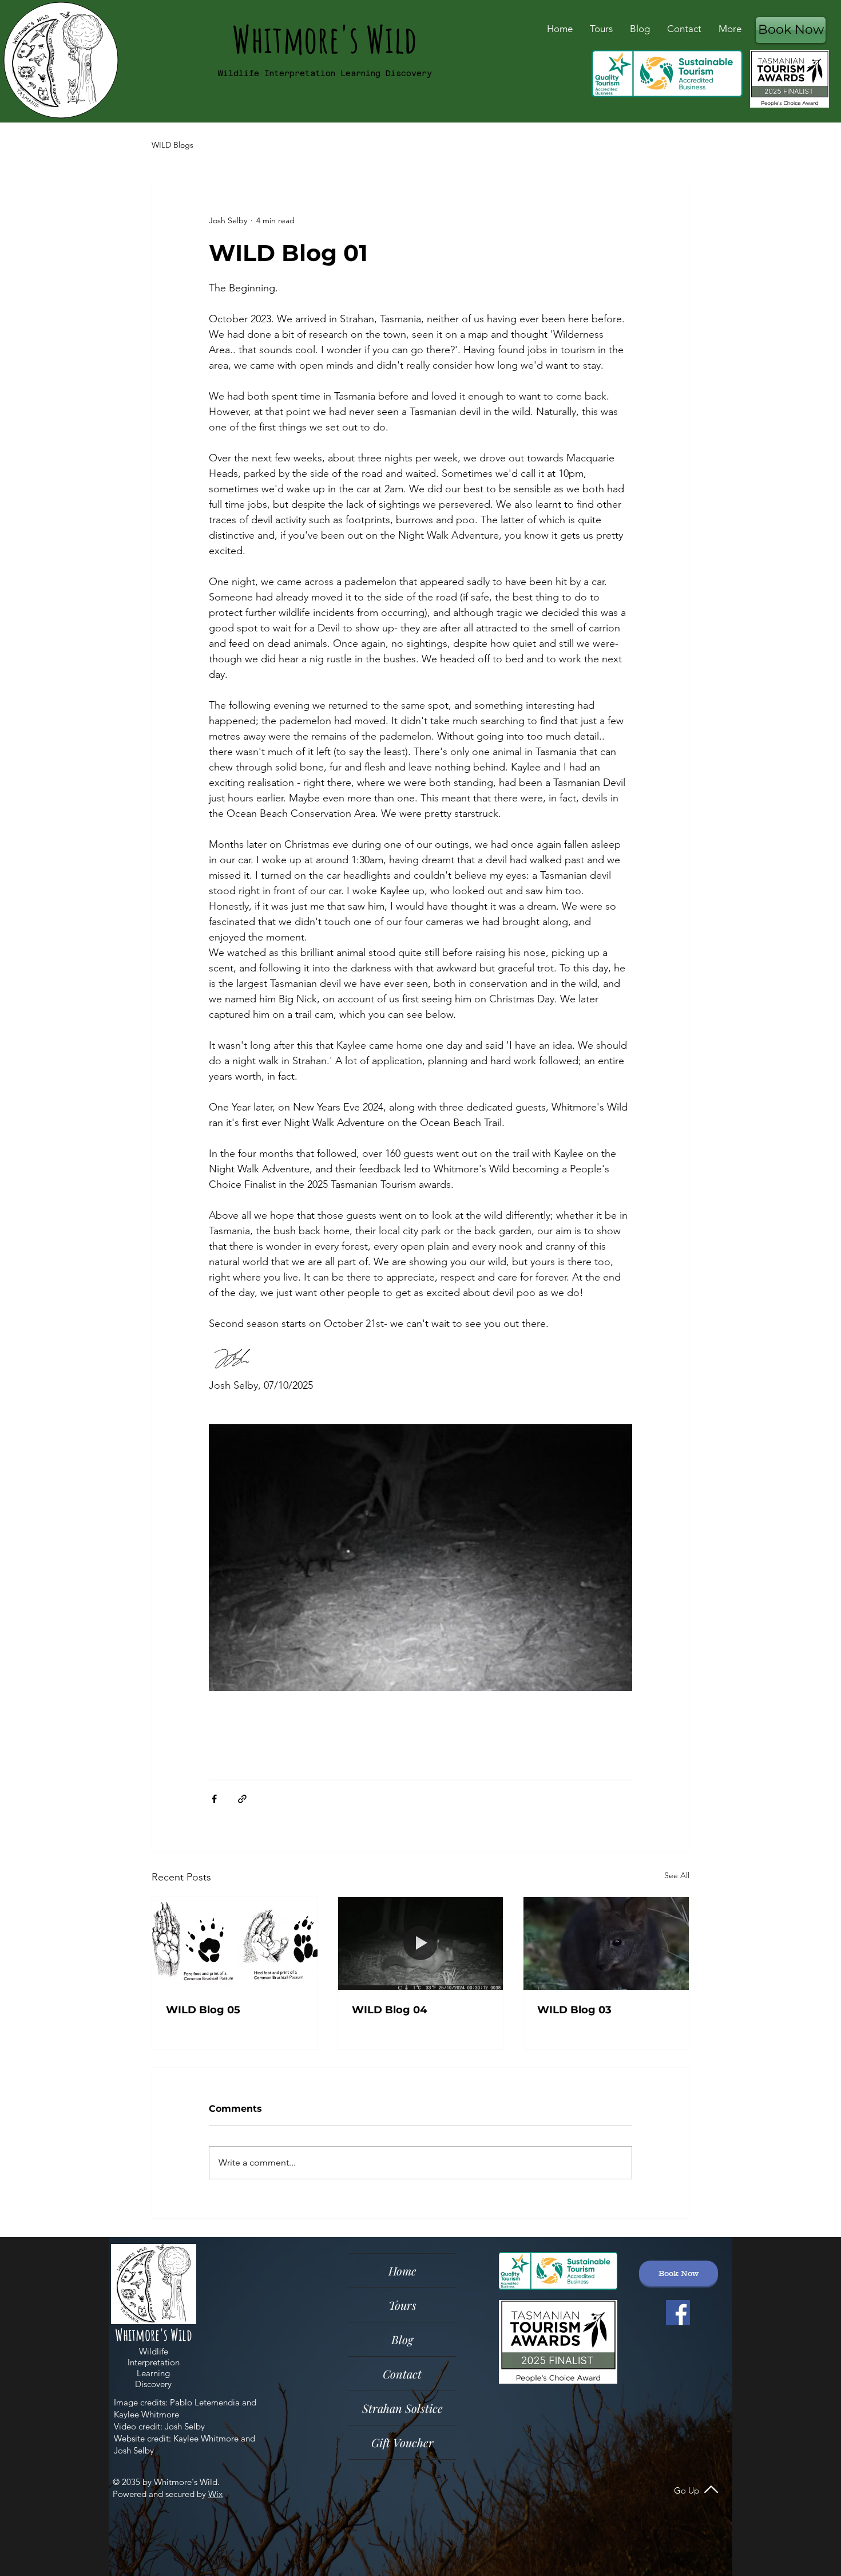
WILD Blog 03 (574, 2010)
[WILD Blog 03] (606, 1943)
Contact (402, 2374)
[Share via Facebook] (214, 1799)
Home (402, 2271)
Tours (402, 2305)
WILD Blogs (172, 145)
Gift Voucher (402, 2442)
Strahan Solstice (402, 2408)
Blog (402, 2339)
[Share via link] (242, 1799)
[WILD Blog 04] (421, 1943)
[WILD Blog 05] (235, 1943)
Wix (215, 2494)
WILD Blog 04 (389, 2010)
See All (677, 1875)
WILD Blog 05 (203, 2010)
